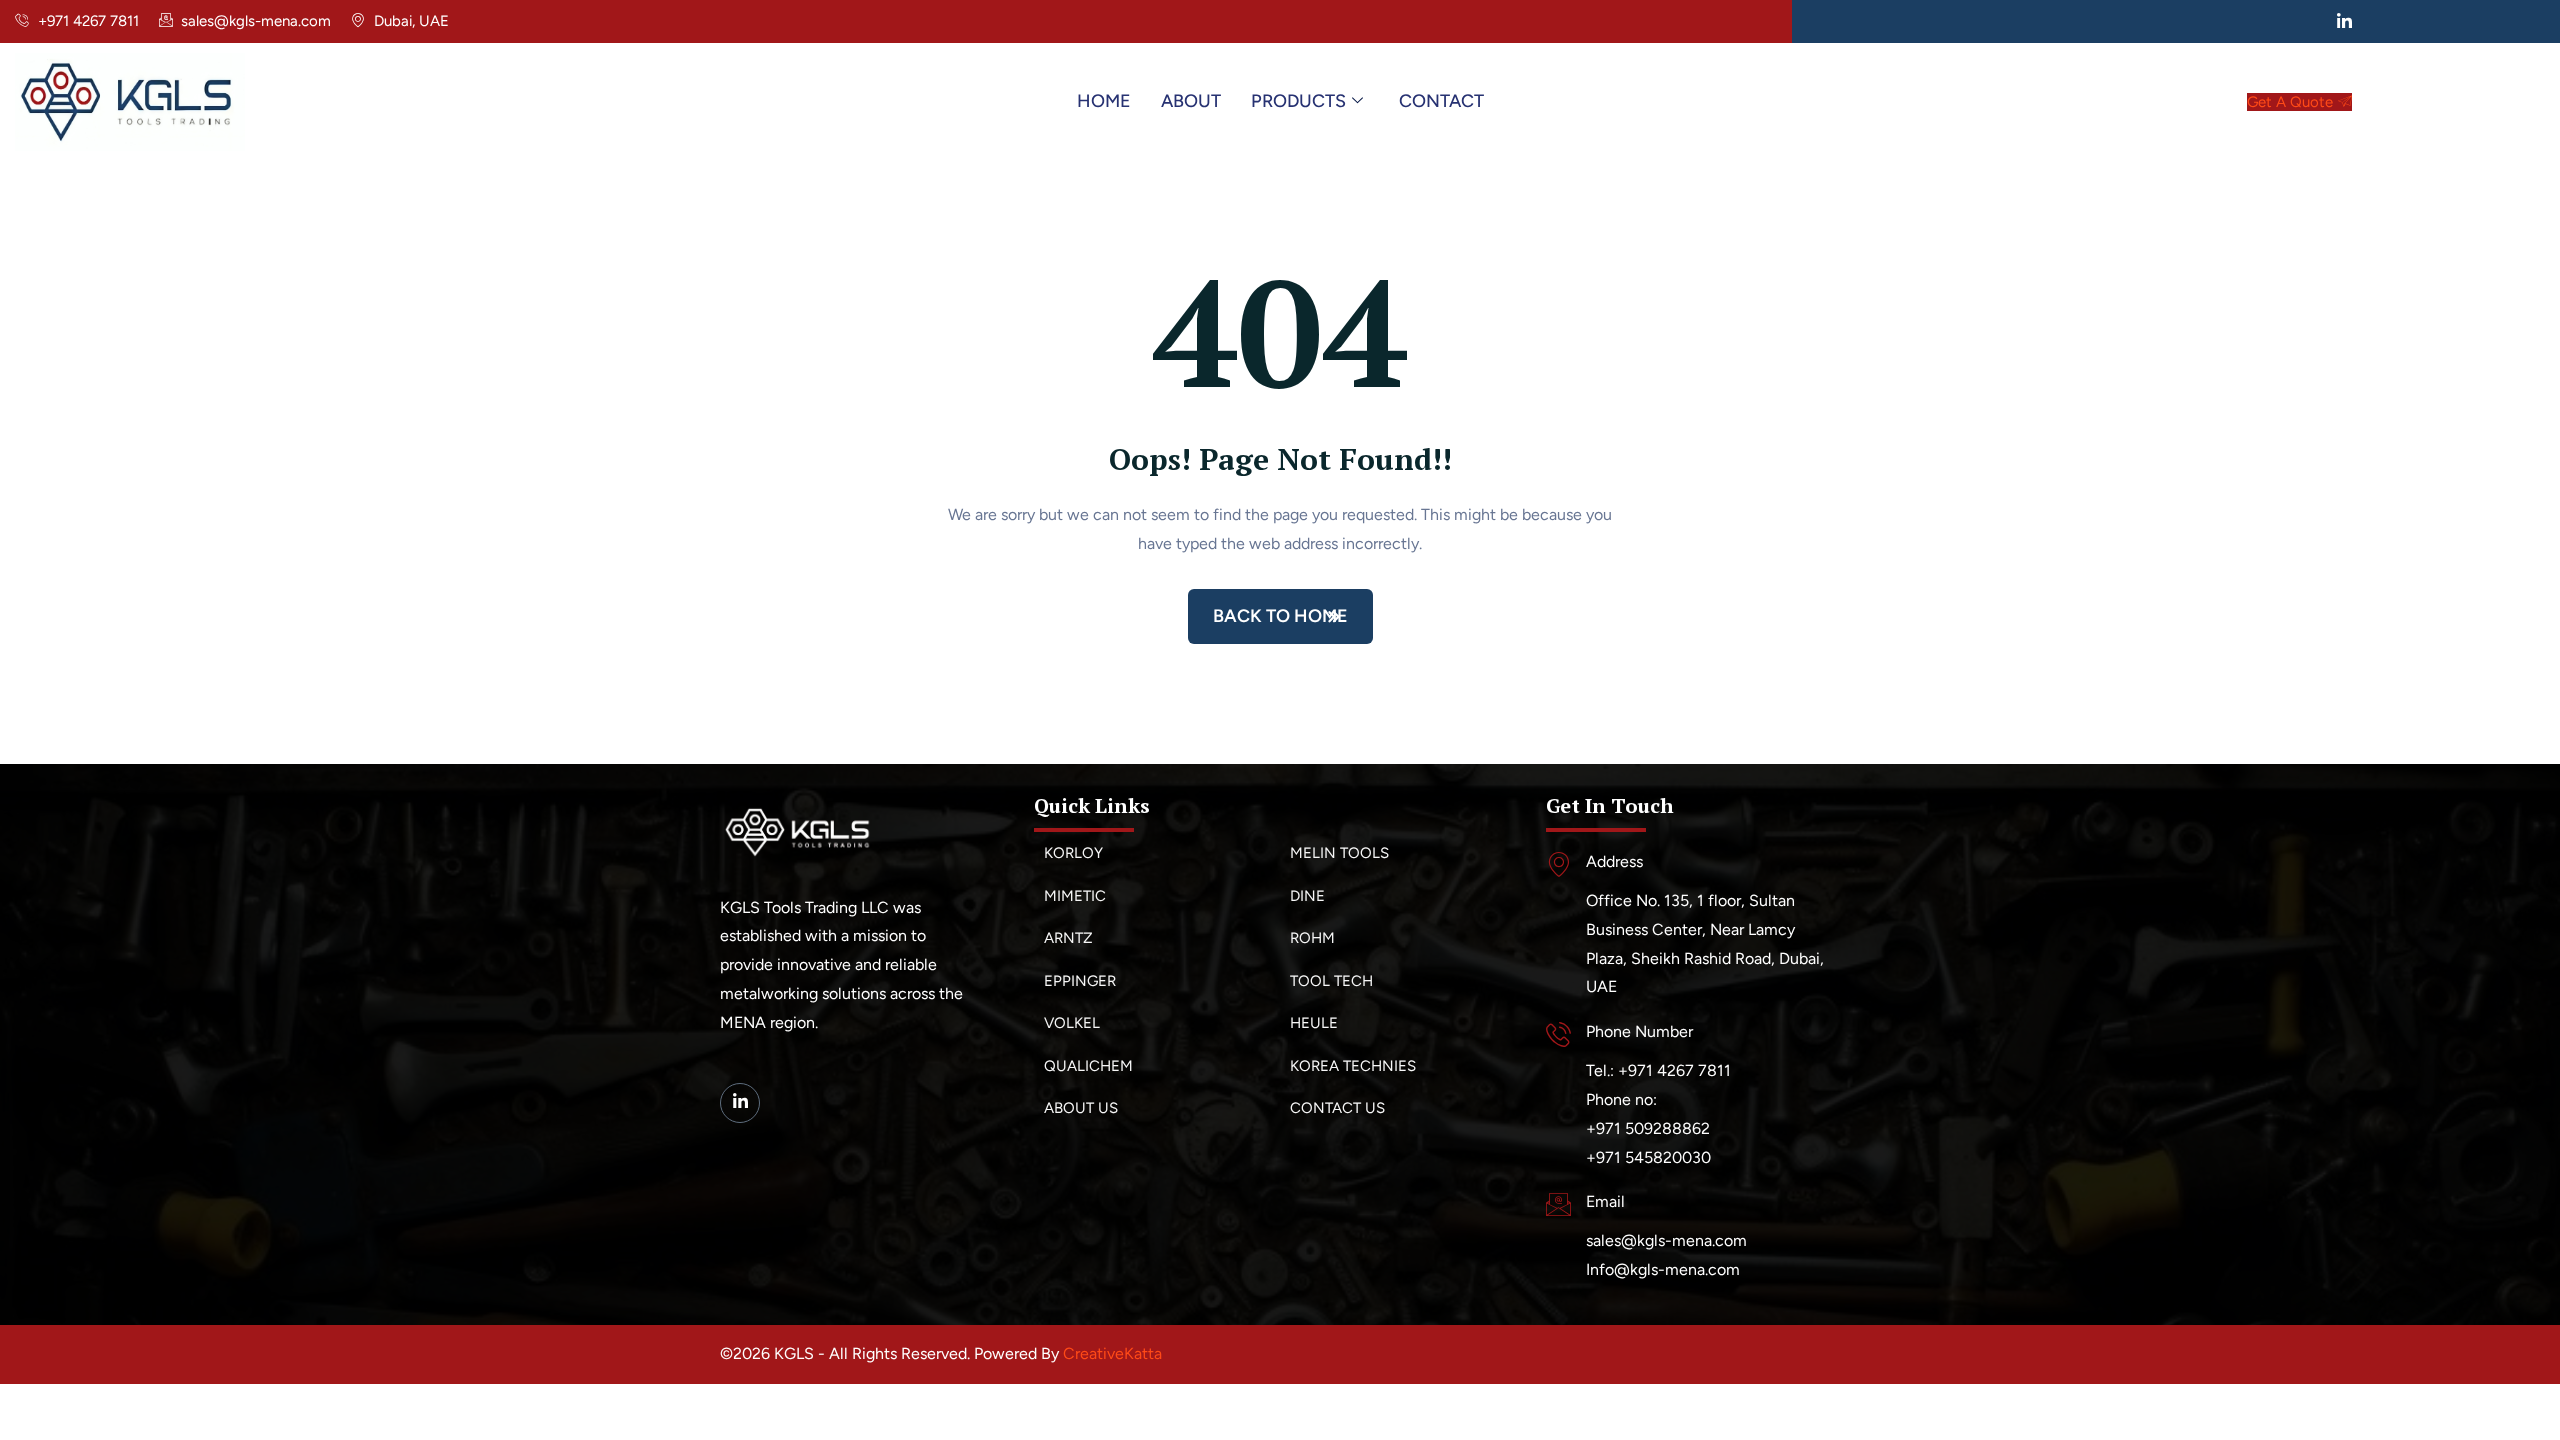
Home (1104, 101)
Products (1298, 101)
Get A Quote (2290, 102)
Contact (1441, 101)
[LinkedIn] (2345, 21)
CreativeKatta (1112, 1353)
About (1191, 101)
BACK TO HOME (1280, 616)
